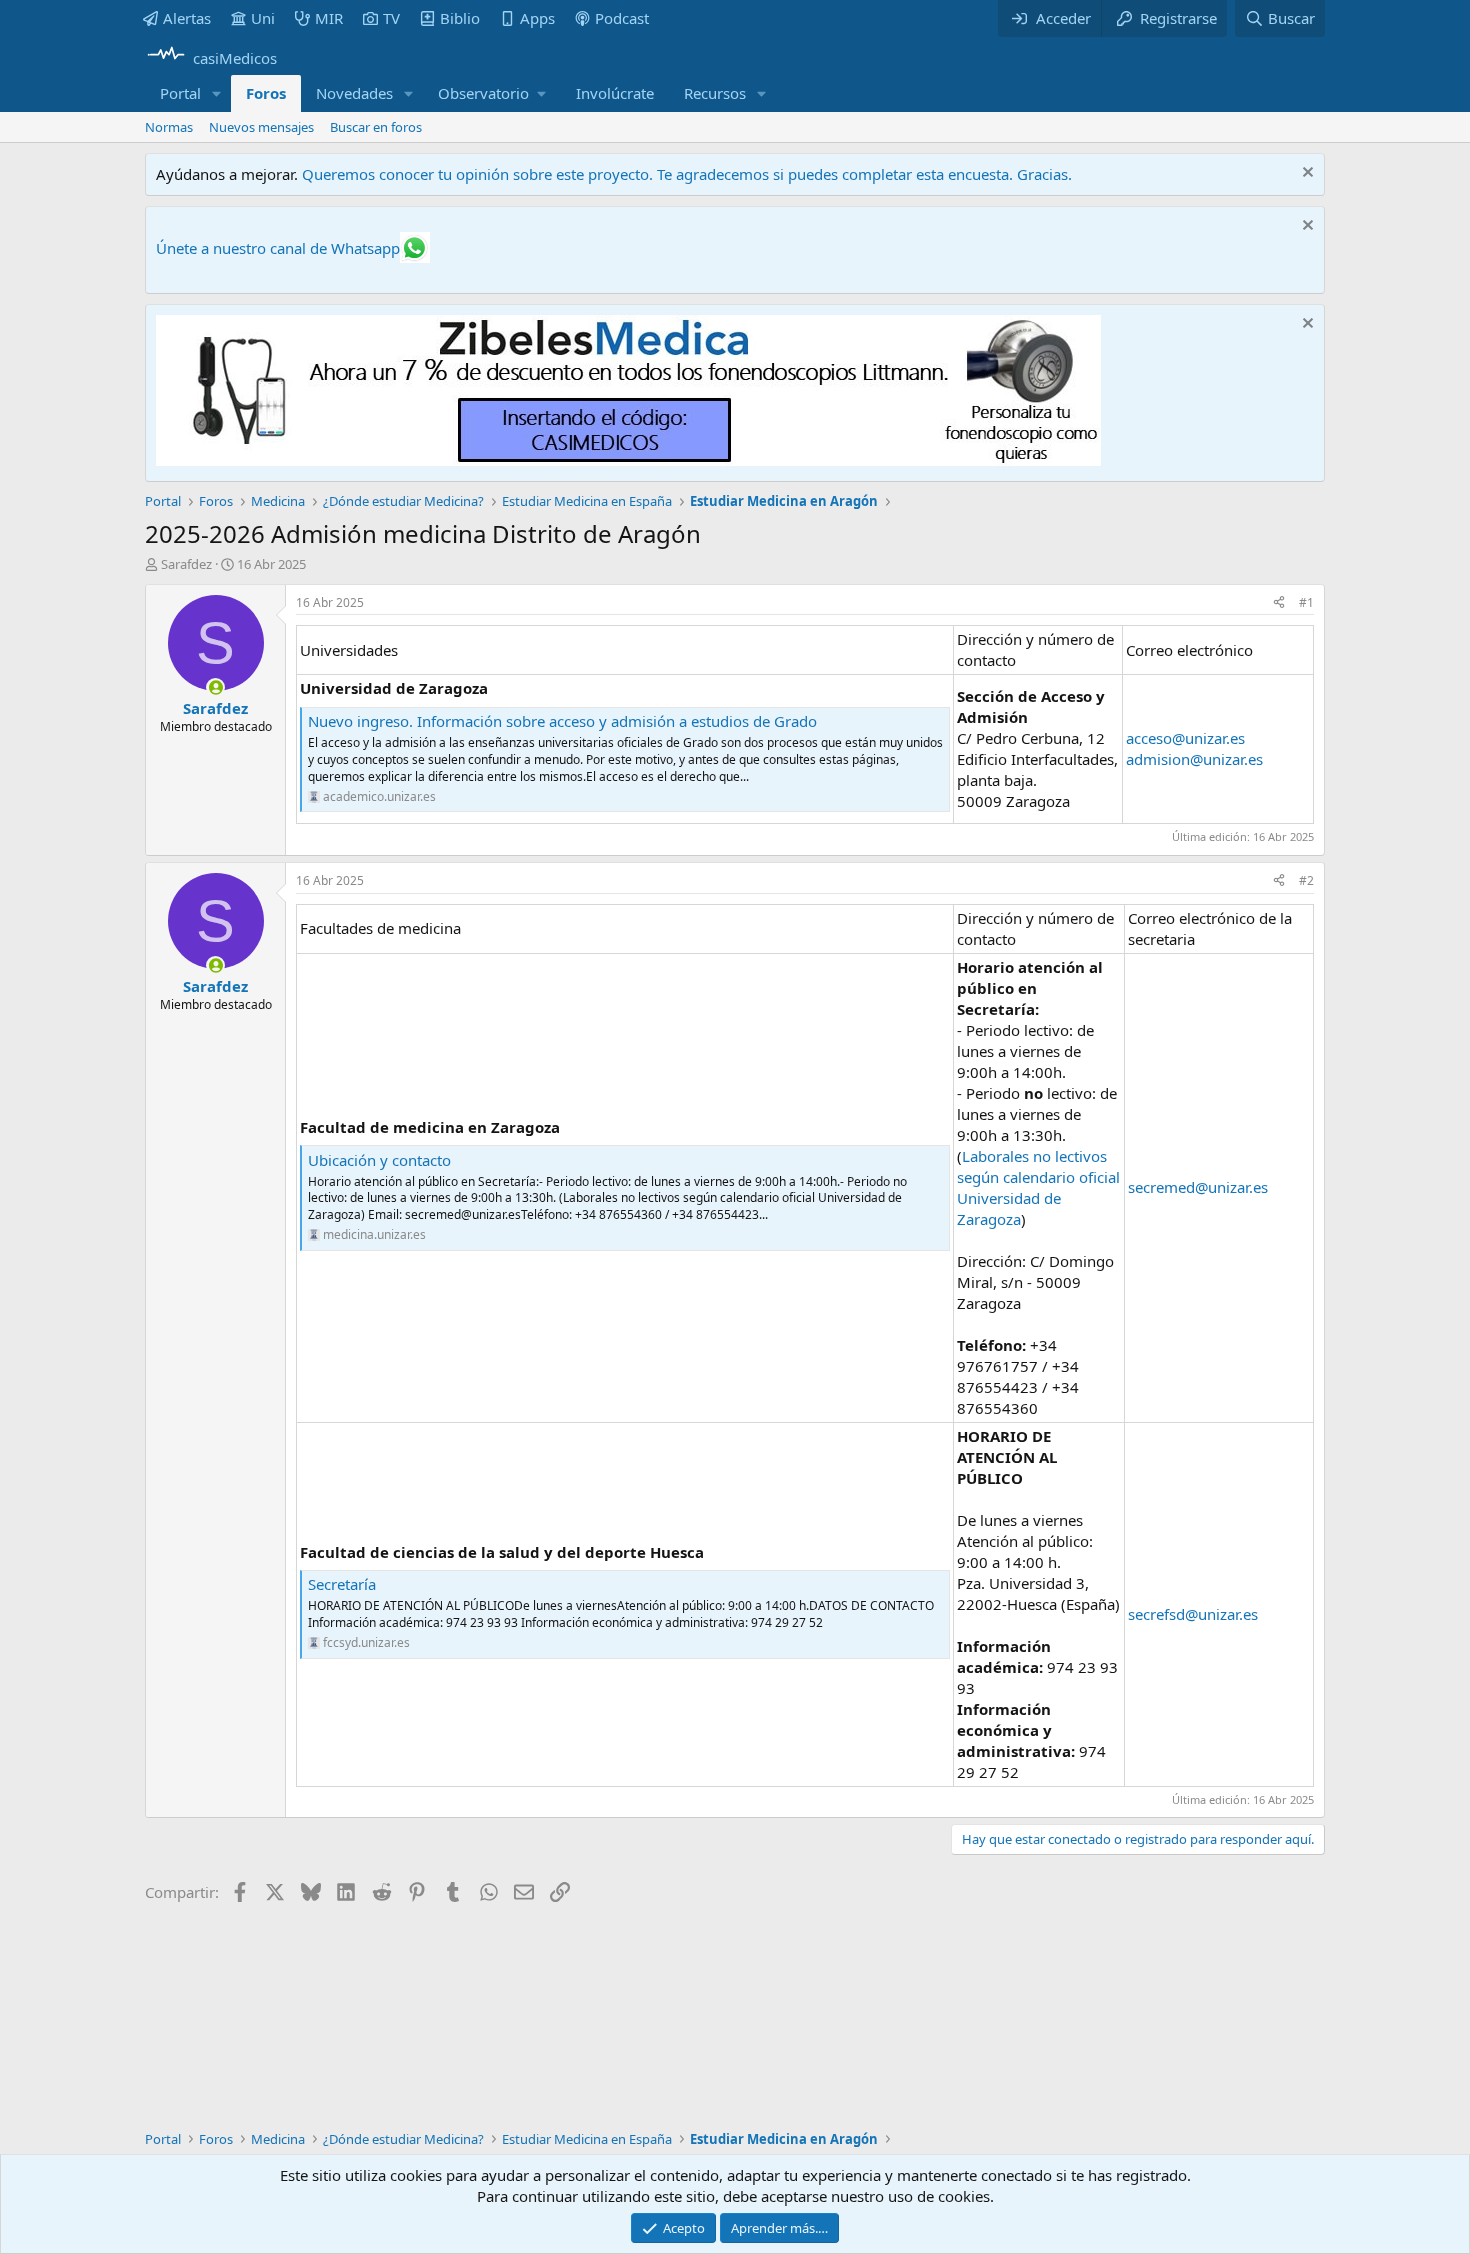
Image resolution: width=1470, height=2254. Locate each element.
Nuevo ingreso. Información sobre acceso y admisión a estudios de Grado (562, 721)
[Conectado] (215, 687)
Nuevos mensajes (261, 127)
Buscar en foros (376, 127)
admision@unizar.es (1194, 759)
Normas (169, 127)
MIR (329, 18)
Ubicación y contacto (379, 1160)
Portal (180, 93)
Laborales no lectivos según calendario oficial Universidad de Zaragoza (1038, 1187)
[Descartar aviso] (1305, 174)
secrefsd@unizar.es (1193, 1614)
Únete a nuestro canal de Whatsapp (278, 248)
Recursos (715, 93)
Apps (537, 18)
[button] (217, 93)
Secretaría (342, 1584)
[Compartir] (1279, 603)
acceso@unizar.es (1185, 738)
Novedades (354, 93)
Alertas (187, 18)
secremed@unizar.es (1198, 1187)
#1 (1306, 602)
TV (391, 18)
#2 (1306, 880)
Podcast (622, 18)
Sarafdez (186, 564)
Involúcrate (615, 93)
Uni (263, 18)
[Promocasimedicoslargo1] (628, 460)
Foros (266, 93)
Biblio (460, 18)
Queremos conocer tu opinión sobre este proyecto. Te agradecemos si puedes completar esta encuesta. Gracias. (687, 174)
